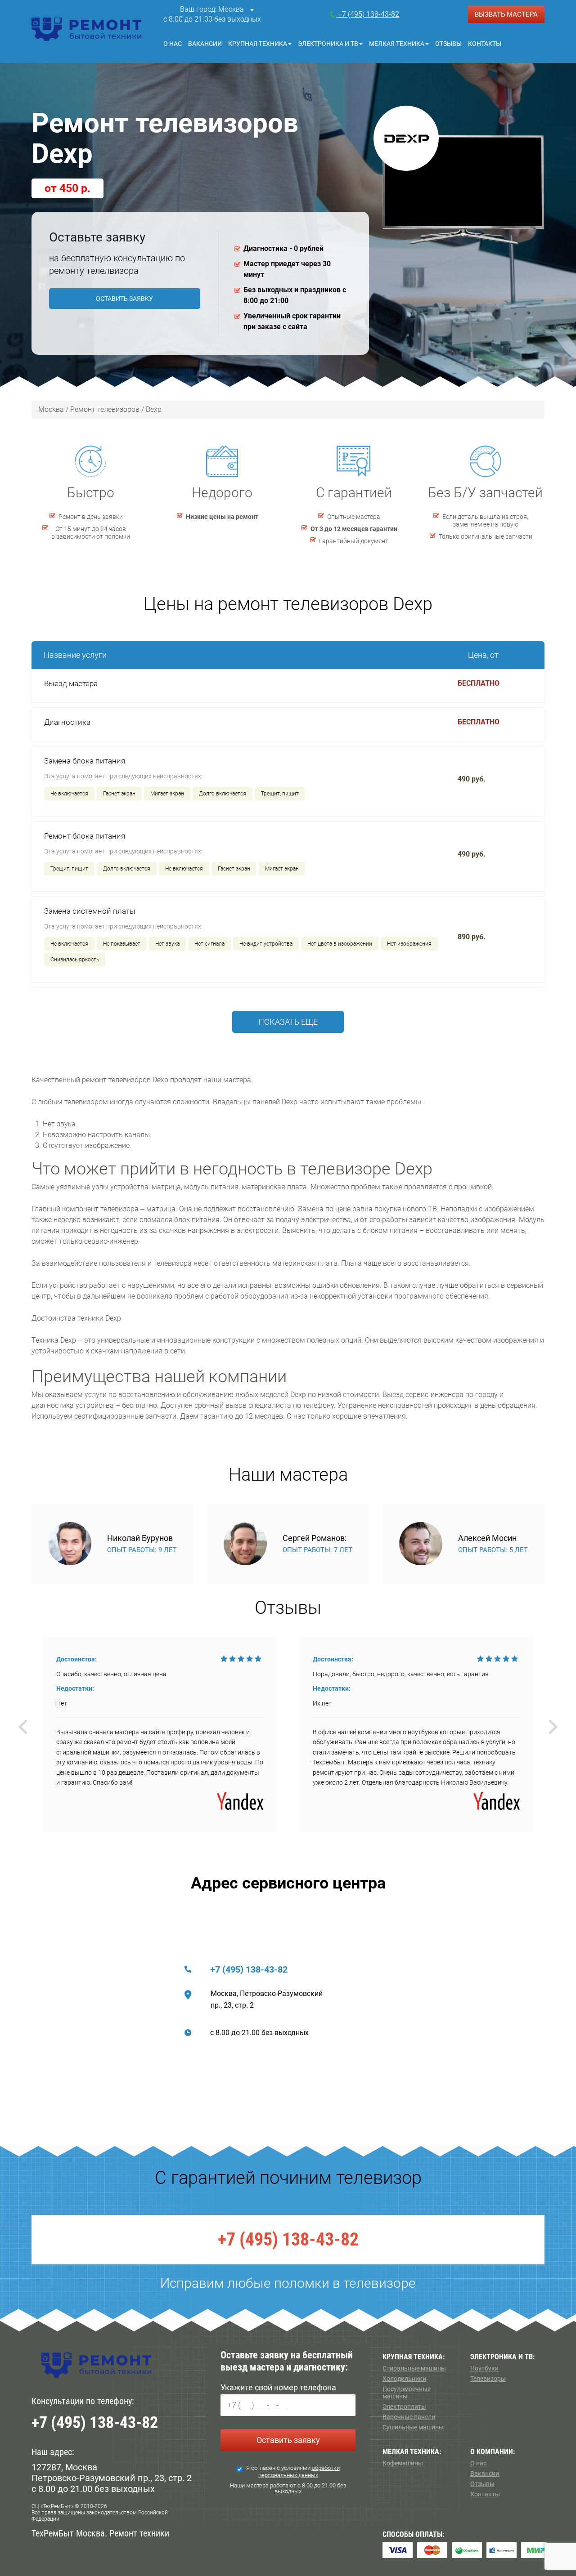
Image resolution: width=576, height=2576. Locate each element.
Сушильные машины (413, 2427)
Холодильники (404, 2379)
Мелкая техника (397, 44)
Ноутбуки (484, 2368)
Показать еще (288, 1022)
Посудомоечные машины (407, 2393)
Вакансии (205, 44)
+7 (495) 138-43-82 (249, 1969)
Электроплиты (404, 2406)
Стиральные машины (414, 2368)
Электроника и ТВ (328, 44)
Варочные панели (409, 2417)
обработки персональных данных (299, 2471)
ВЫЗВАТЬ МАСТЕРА (506, 14)
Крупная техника (258, 44)
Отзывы (448, 44)
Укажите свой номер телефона (278, 2387)
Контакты (485, 44)
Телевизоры (488, 2379)
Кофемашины (403, 2463)
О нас (173, 44)
